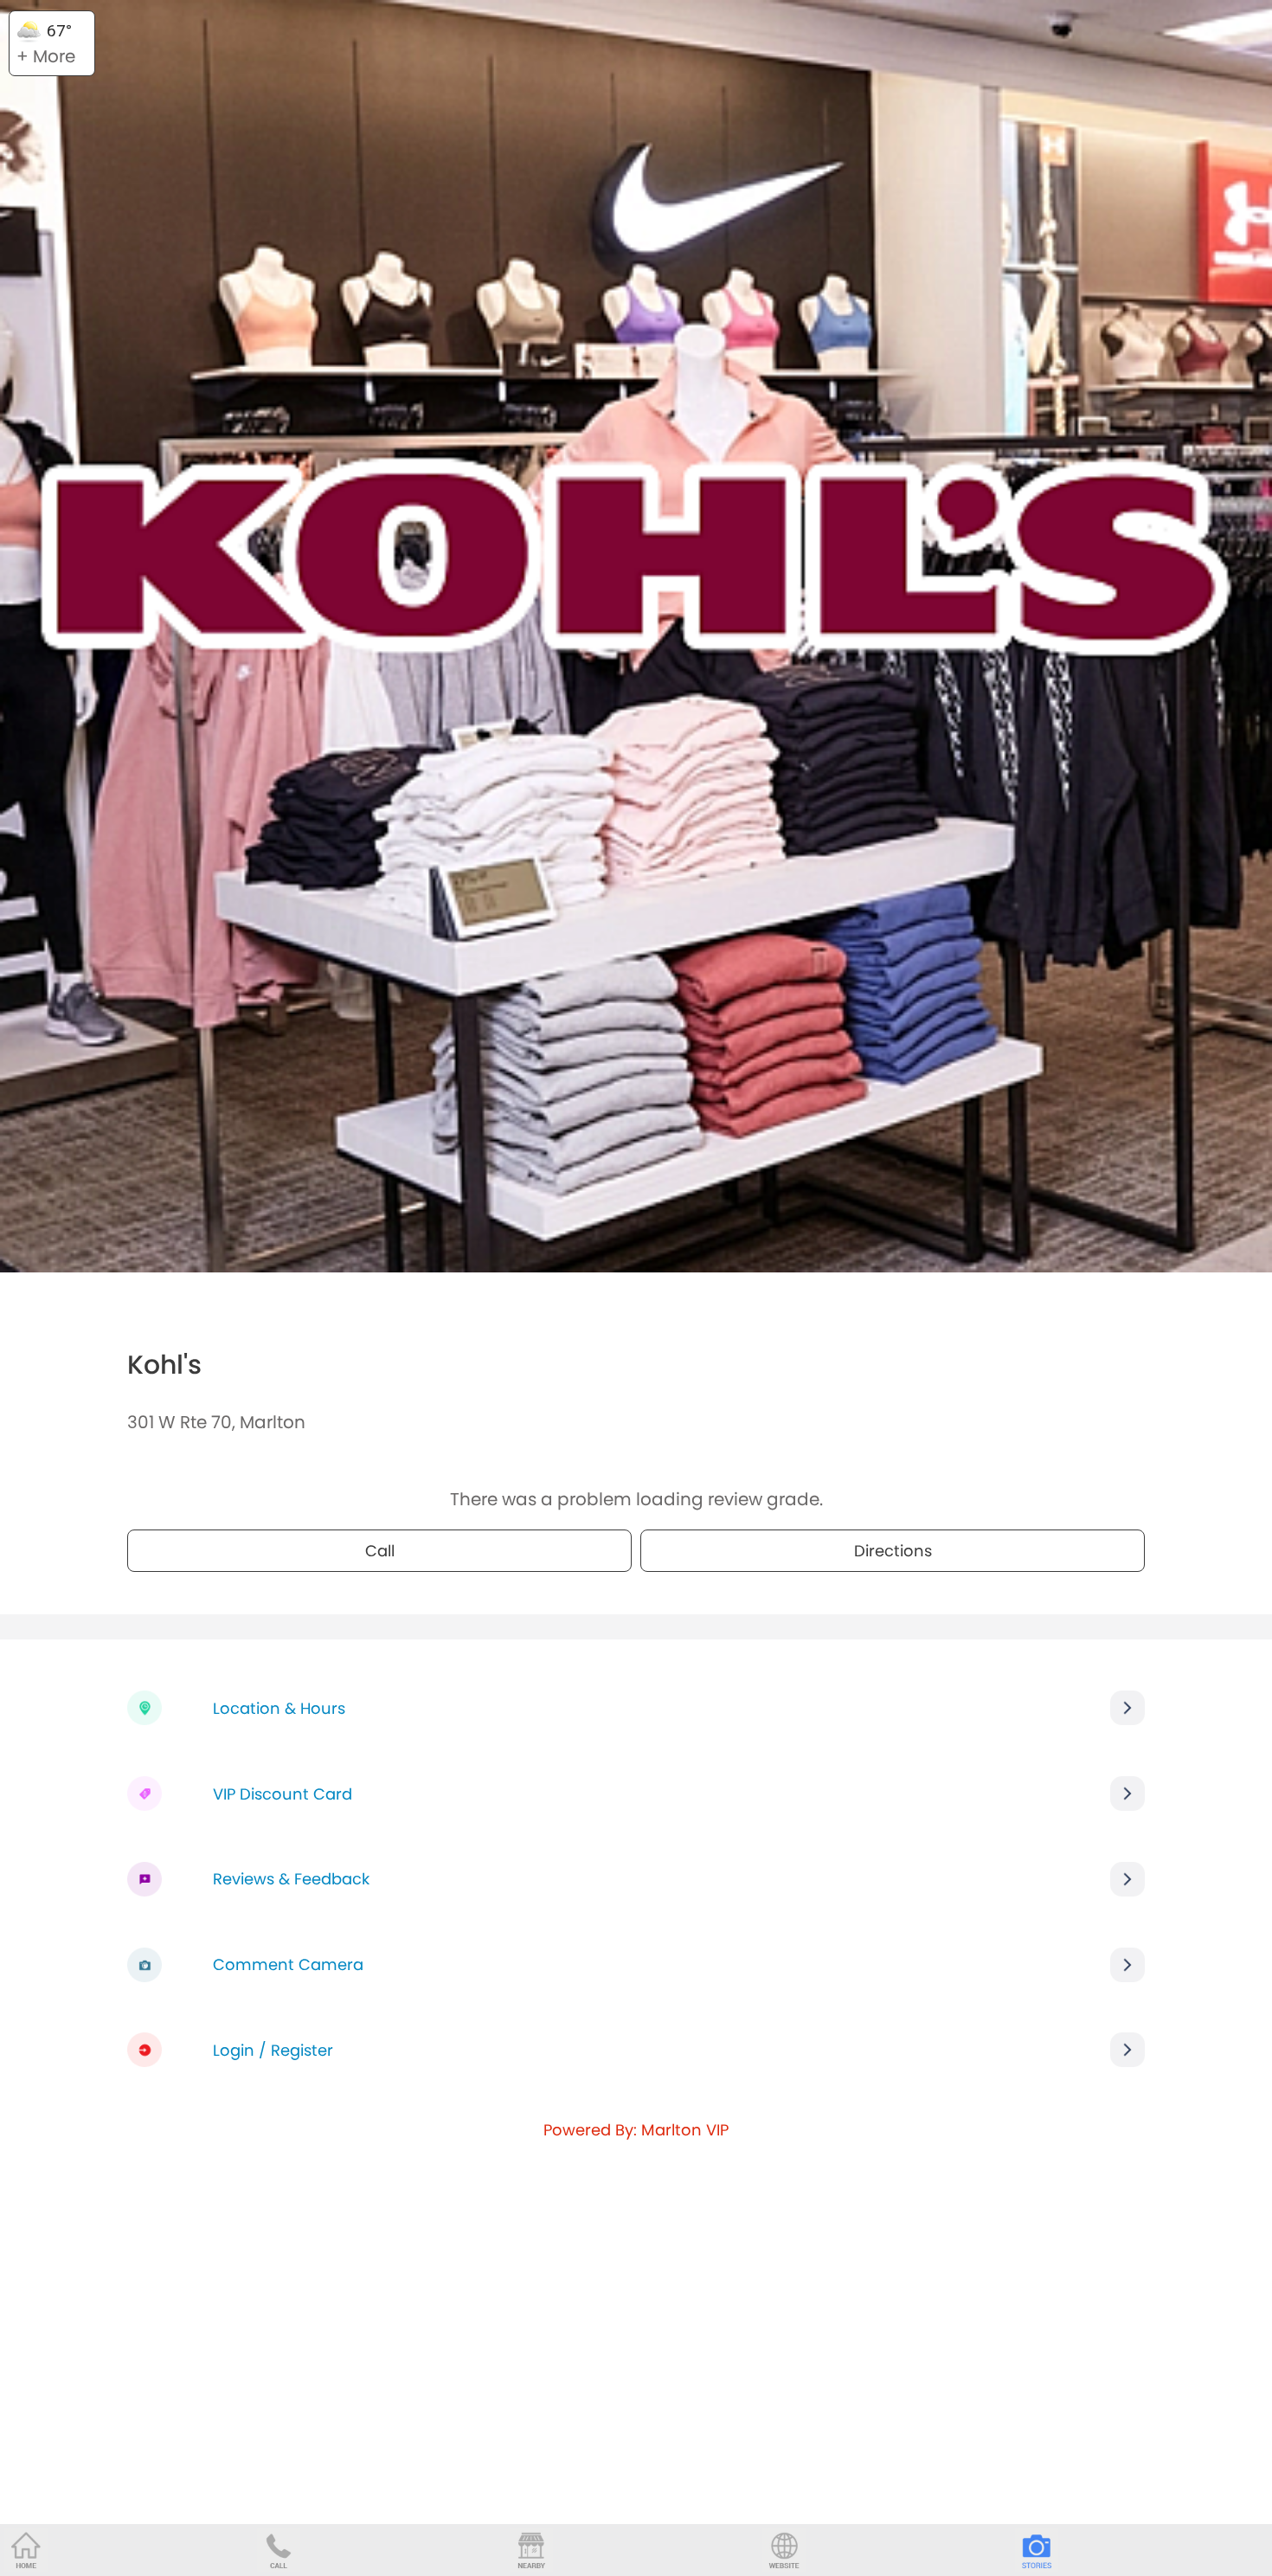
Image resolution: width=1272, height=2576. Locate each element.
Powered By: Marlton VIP (636, 2130)
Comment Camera (288, 1964)
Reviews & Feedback (291, 1879)
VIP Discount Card (283, 1794)
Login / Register (273, 2050)
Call (380, 1551)
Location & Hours (279, 1708)
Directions (893, 1551)
